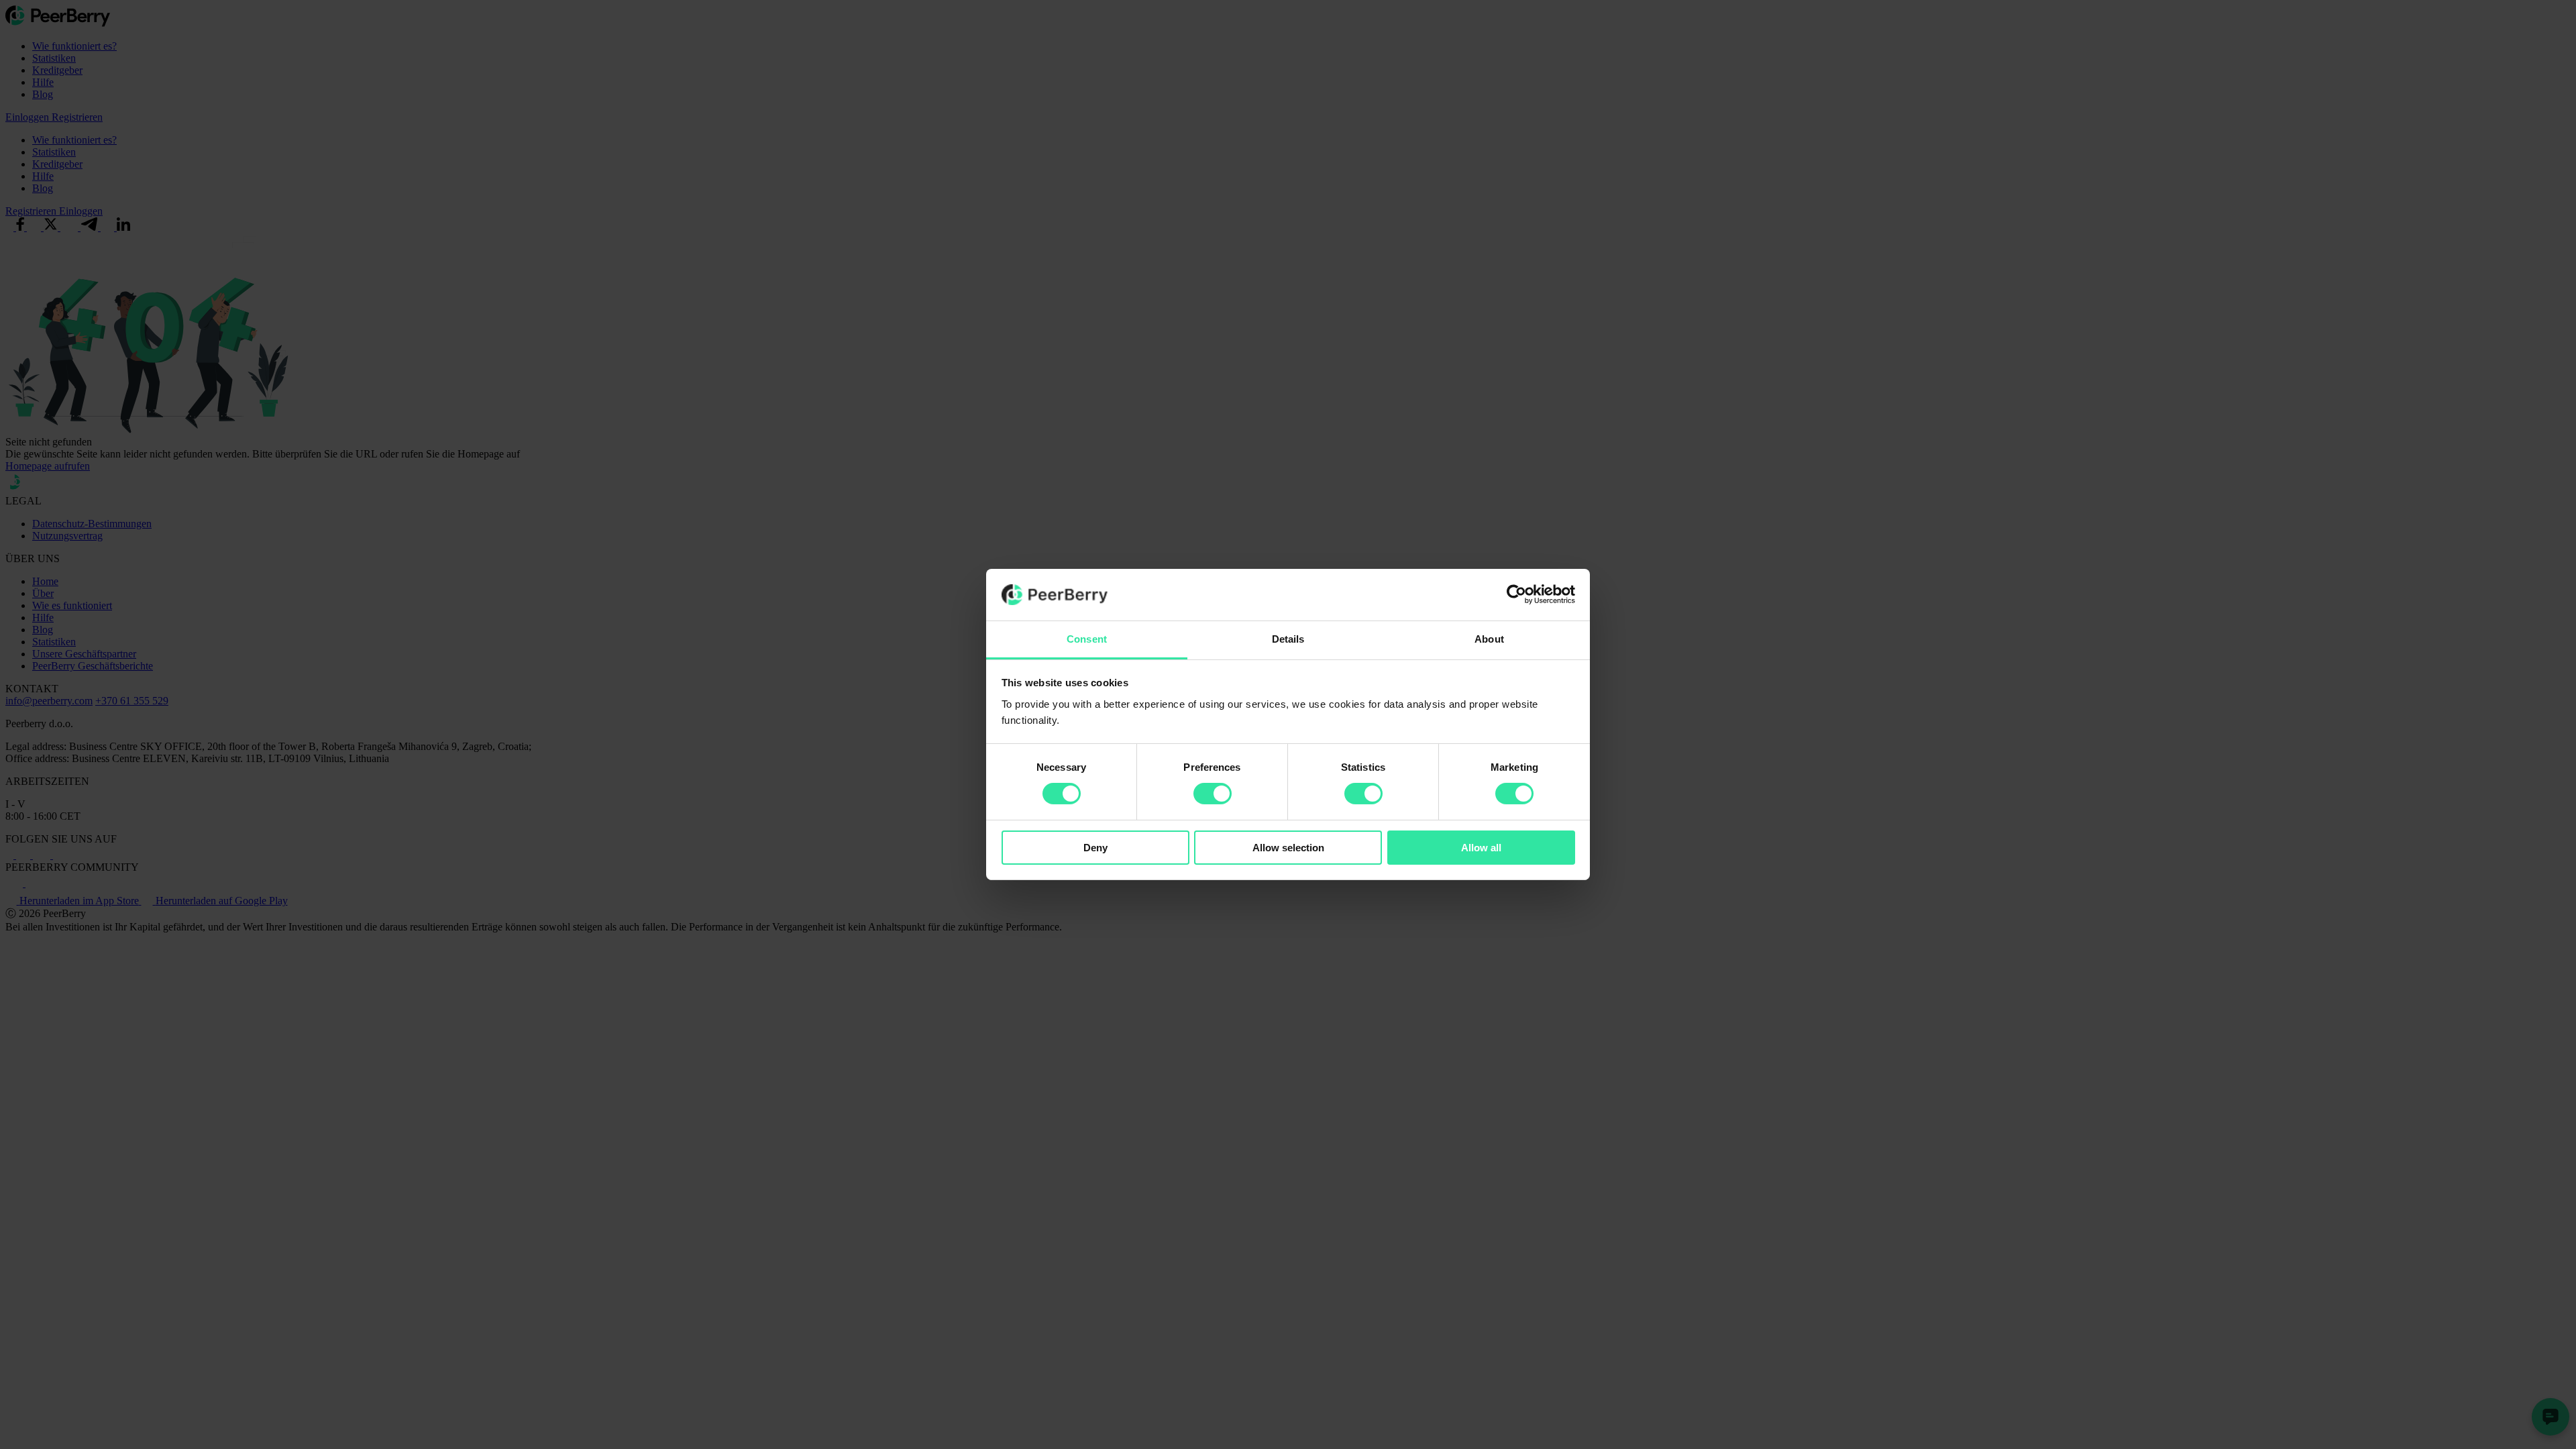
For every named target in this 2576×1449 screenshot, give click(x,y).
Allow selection (1288, 848)
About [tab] (1489, 639)
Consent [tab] (1087, 639)
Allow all (1481, 848)
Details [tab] (1288, 639)
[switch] (1213, 794)
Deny (1095, 848)
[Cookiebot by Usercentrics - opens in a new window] (1516, 594)
